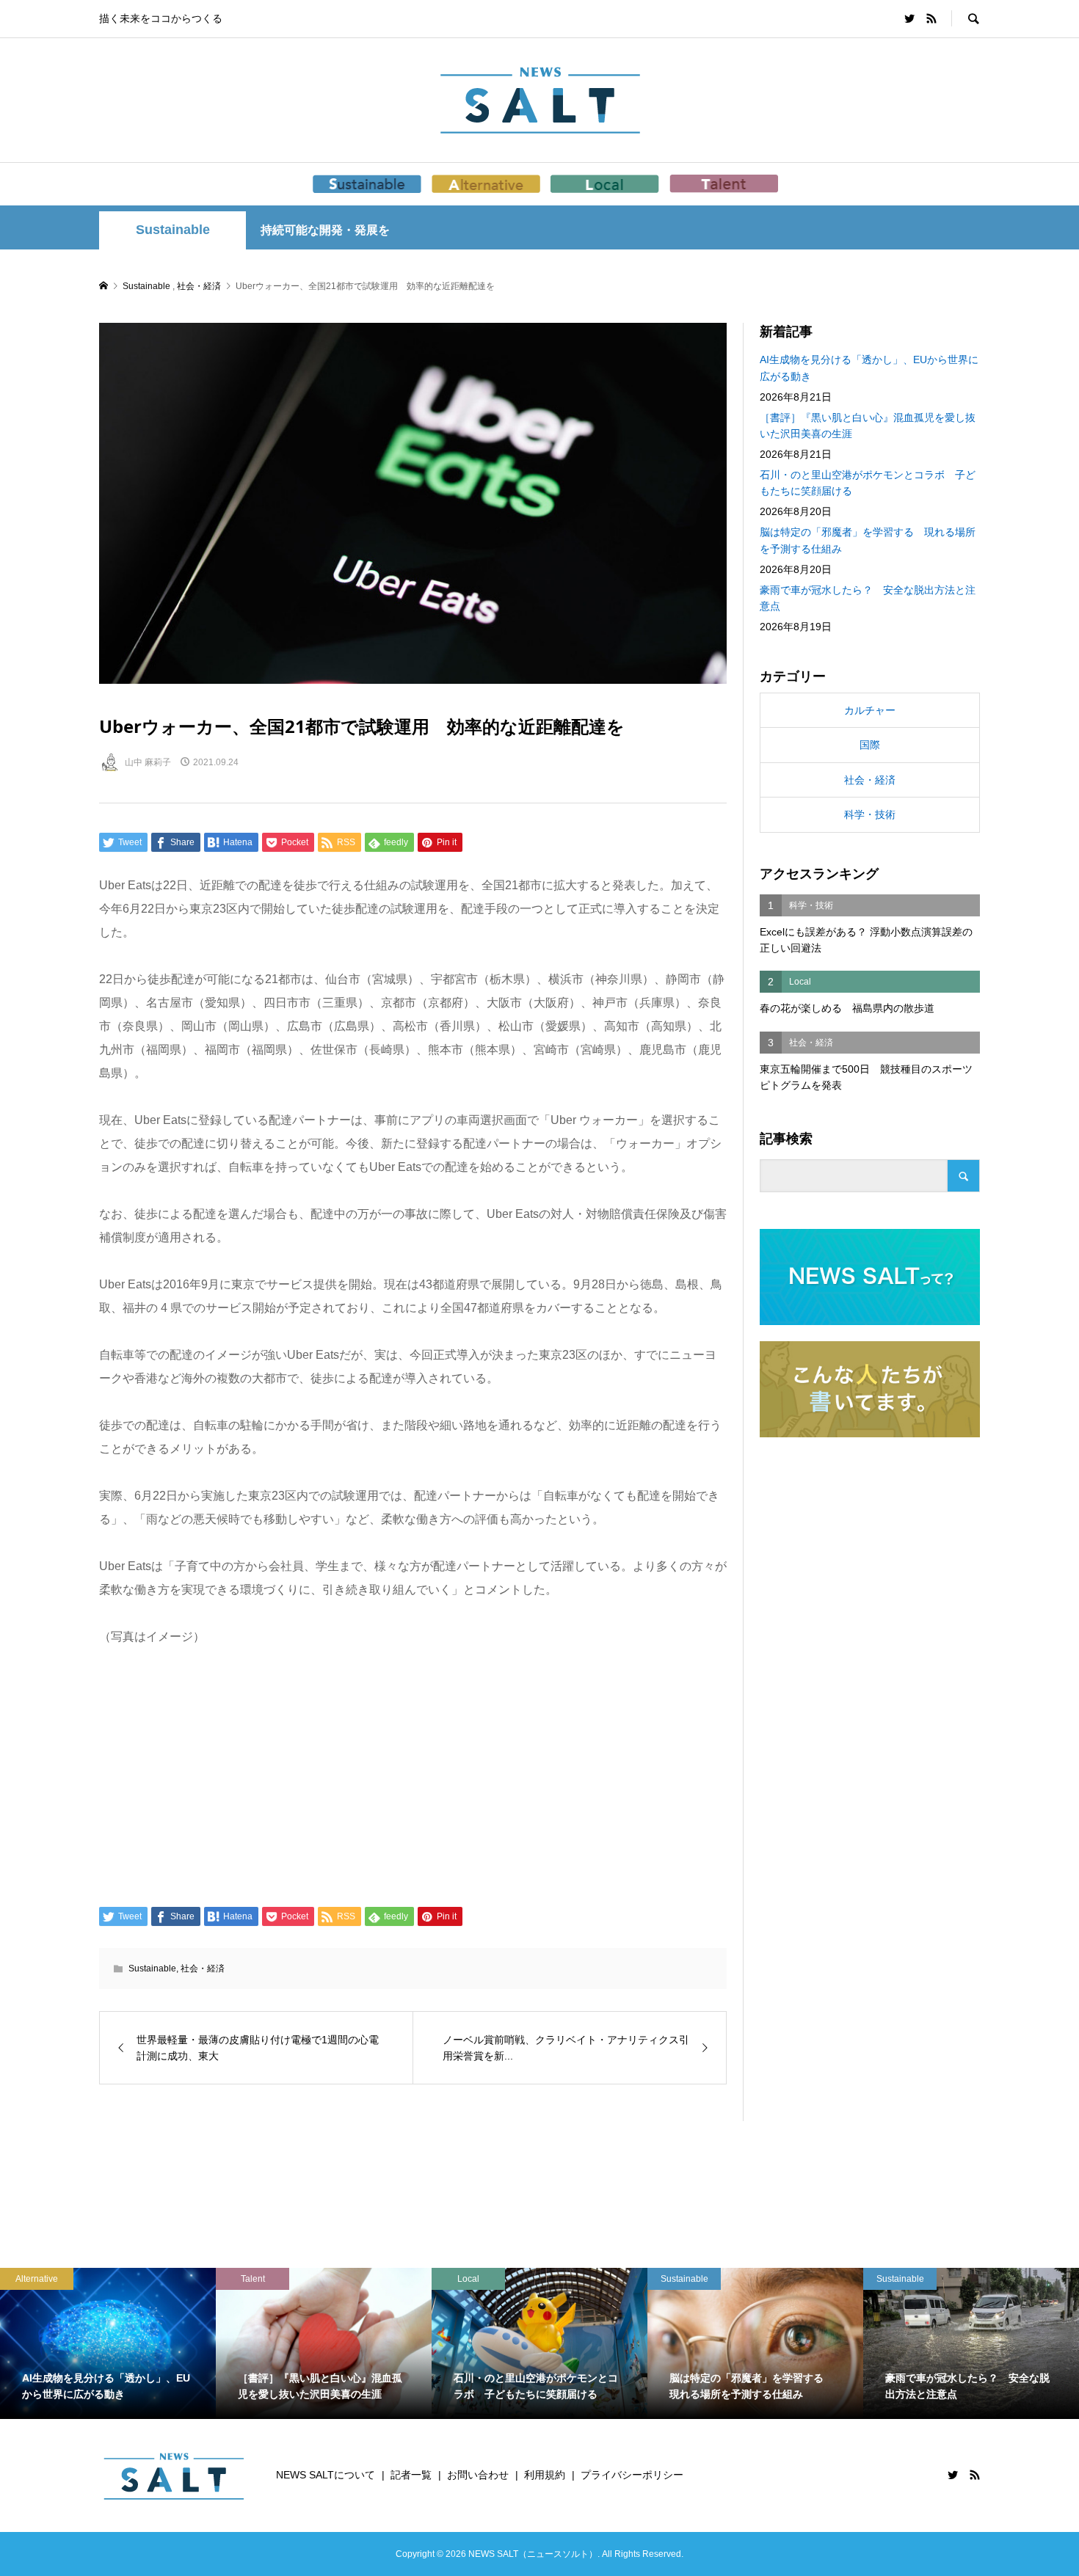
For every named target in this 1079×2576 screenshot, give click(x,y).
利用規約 (545, 2475)
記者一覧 (411, 2475)
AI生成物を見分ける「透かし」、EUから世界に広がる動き (869, 368)
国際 (870, 745)
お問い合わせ (478, 2475)
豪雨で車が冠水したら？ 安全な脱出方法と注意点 (868, 598)
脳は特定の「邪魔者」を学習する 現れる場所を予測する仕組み (868, 540)
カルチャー (870, 710)
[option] (108, 2343)
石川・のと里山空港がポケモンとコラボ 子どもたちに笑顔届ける (868, 483)
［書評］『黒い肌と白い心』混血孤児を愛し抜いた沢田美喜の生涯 (868, 426)
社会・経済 (203, 1969)
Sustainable (173, 230)
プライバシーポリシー (632, 2475)
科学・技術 (870, 814)
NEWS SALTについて (326, 2475)
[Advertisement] (413, 1775)
